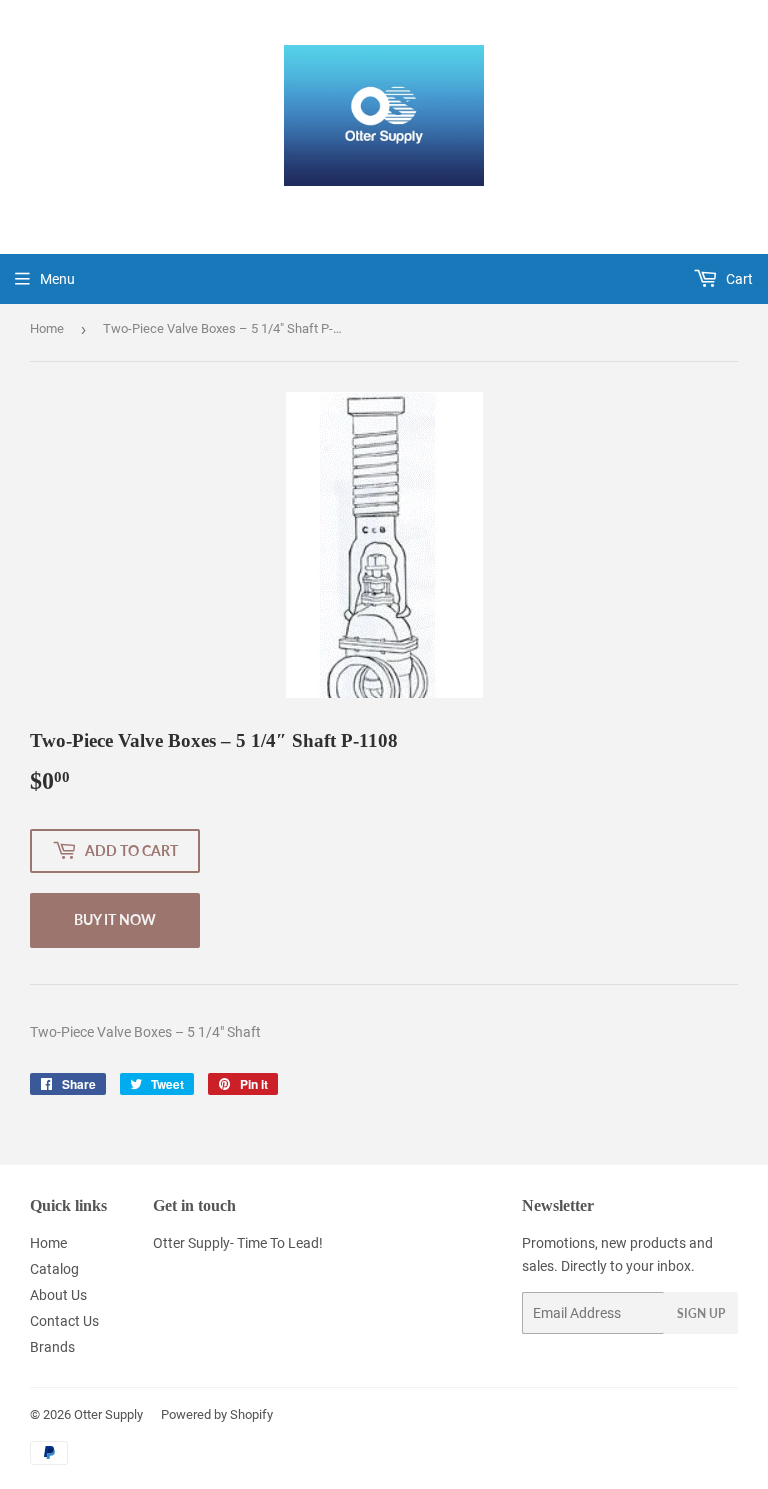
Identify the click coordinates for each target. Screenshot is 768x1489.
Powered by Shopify (217, 1414)
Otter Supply (108, 1414)
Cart (738, 279)
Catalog (54, 1269)
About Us (58, 1295)
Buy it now (115, 919)
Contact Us (64, 1321)
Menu (57, 279)
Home (47, 328)
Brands (52, 1347)
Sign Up (701, 1313)
